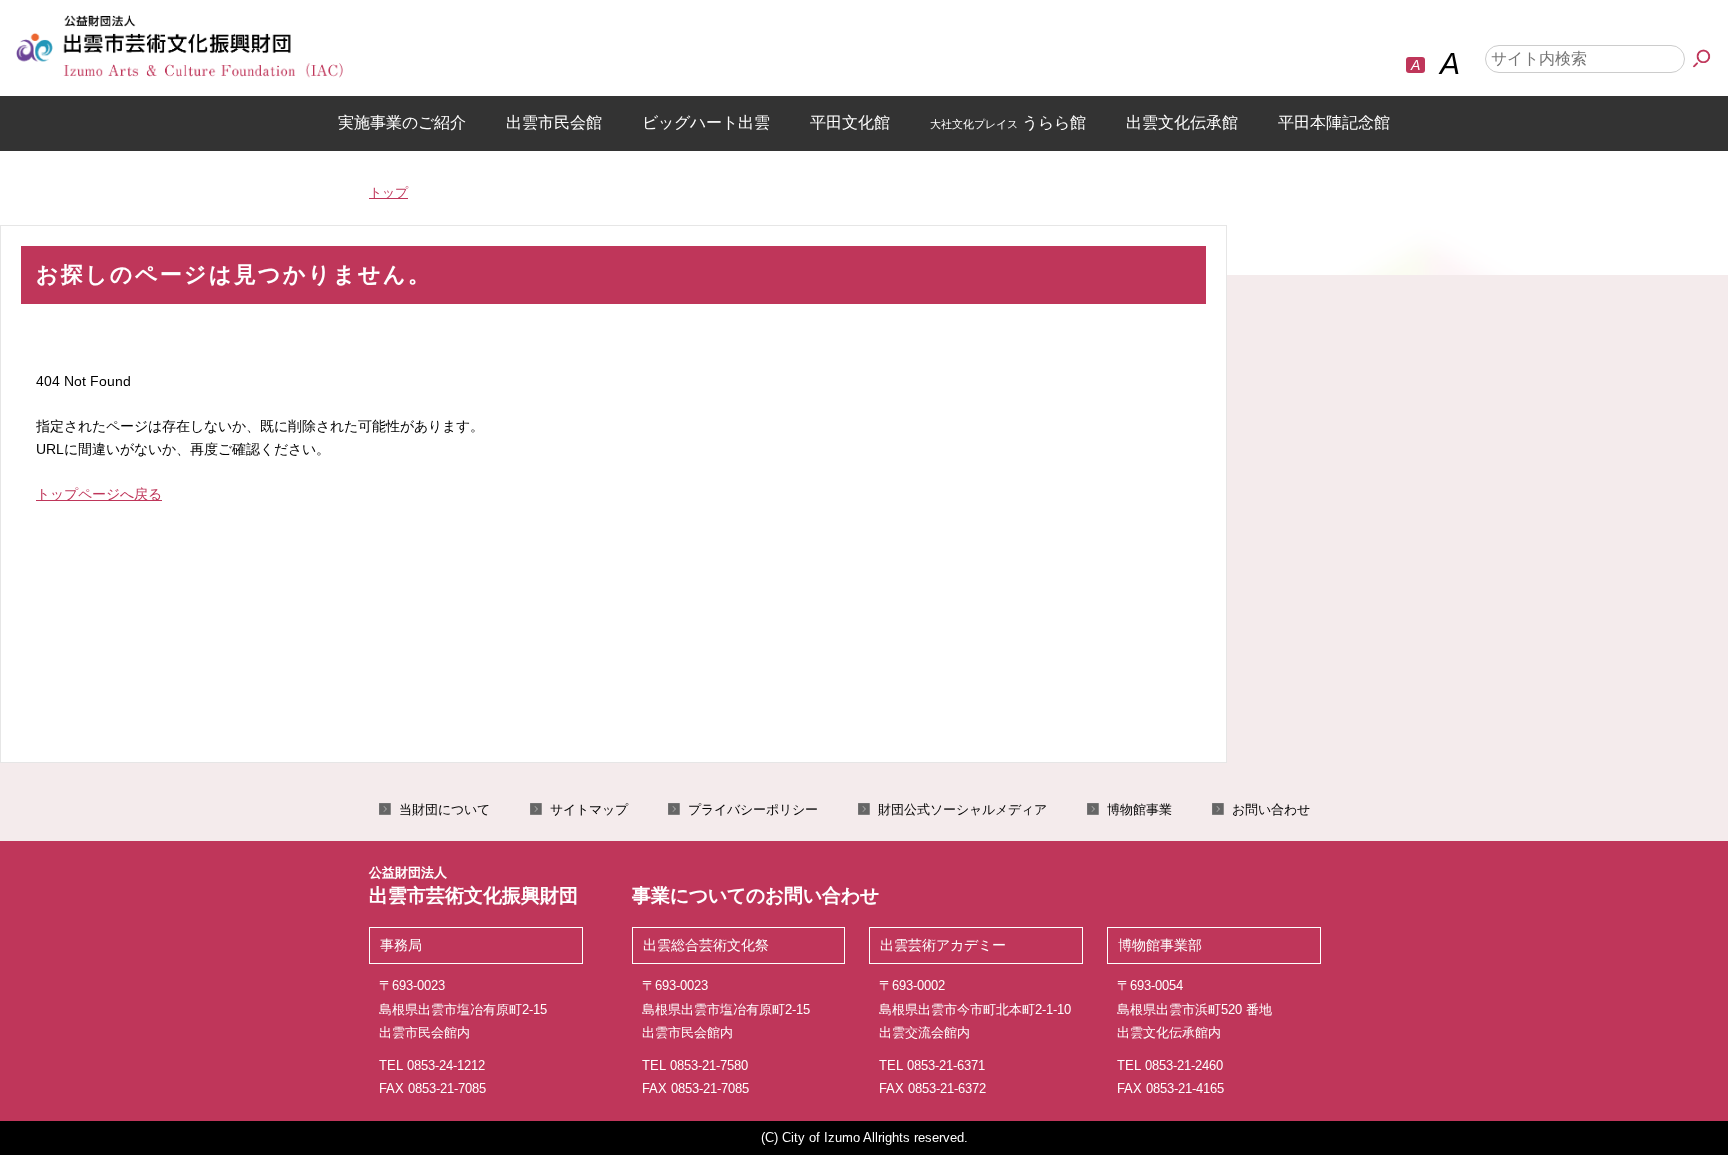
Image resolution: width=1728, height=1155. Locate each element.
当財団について (444, 809)
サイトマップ (589, 809)
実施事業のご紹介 (402, 122)
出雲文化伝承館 (1182, 122)
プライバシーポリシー (753, 809)
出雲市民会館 (554, 122)
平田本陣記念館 (1334, 122)
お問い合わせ (1271, 809)
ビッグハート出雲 (706, 122)
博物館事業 (1139, 809)
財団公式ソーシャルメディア (962, 809)
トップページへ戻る (99, 494)
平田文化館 (850, 122)
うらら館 (1008, 122)
